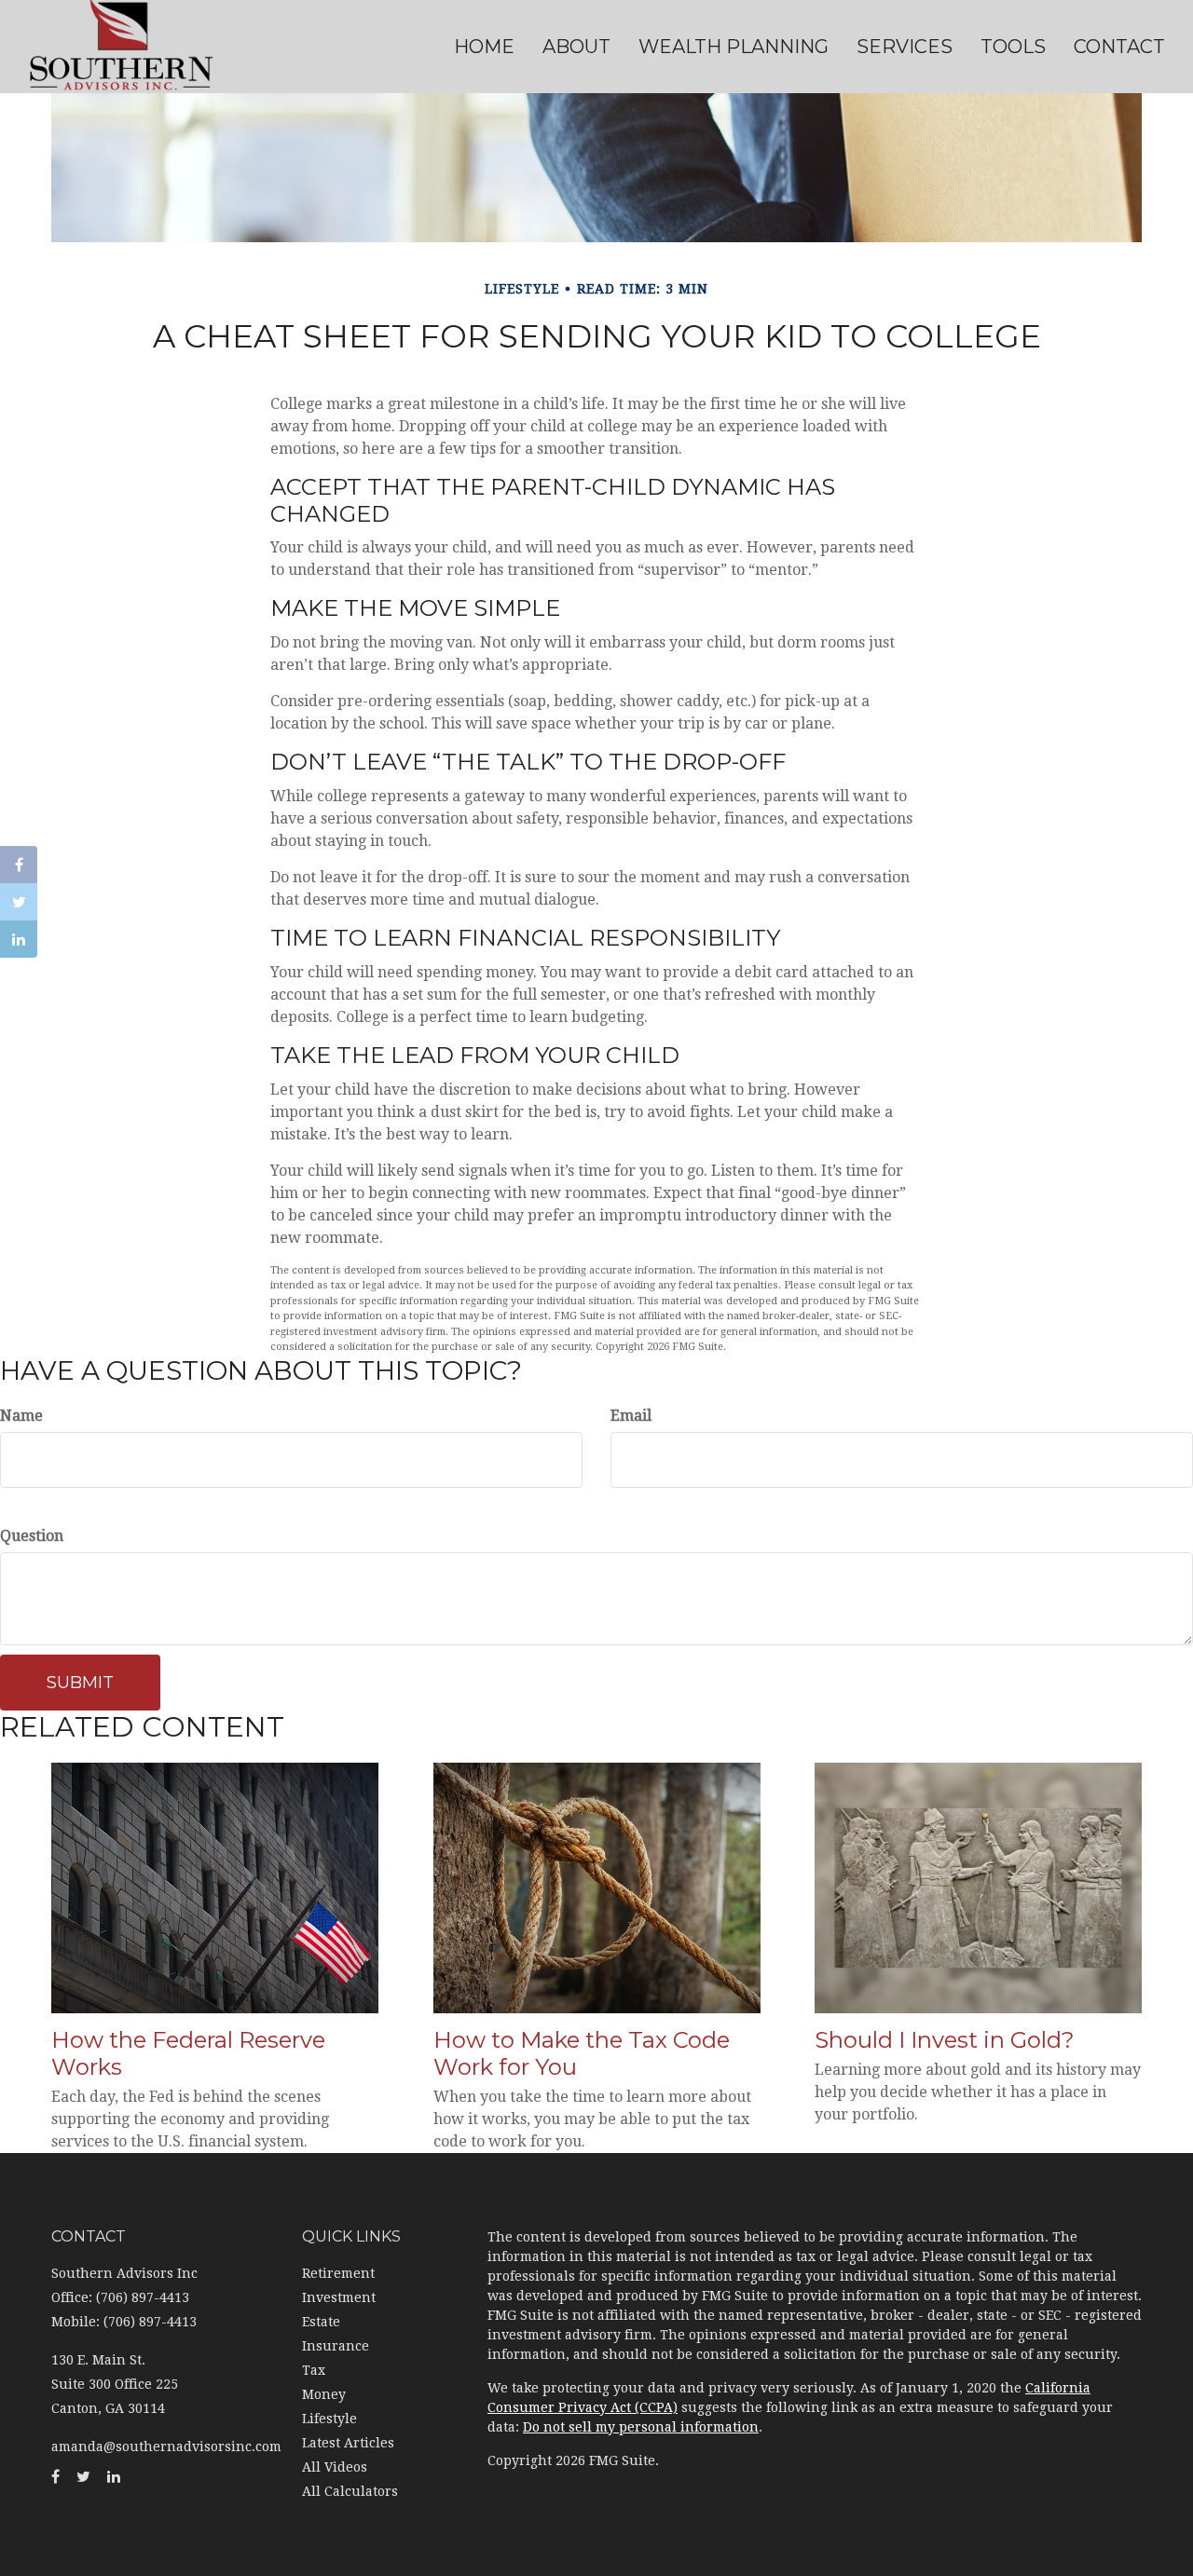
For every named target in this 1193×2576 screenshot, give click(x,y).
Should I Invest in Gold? (945, 2040)
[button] (576, 47)
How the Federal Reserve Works (188, 2053)
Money (324, 2394)
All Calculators (350, 2491)
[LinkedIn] (19, 939)
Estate (321, 2322)
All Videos (335, 2467)
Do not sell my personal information (641, 2427)
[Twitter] (19, 902)
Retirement (338, 2273)
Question (32, 1536)
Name (21, 1416)
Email (631, 1416)
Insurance (336, 2346)
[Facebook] (19, 865)
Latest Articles (348, 2443)
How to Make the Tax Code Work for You (582, 2053)
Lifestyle (329, 2419)
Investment (339, 2297)
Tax (314, 2370)
